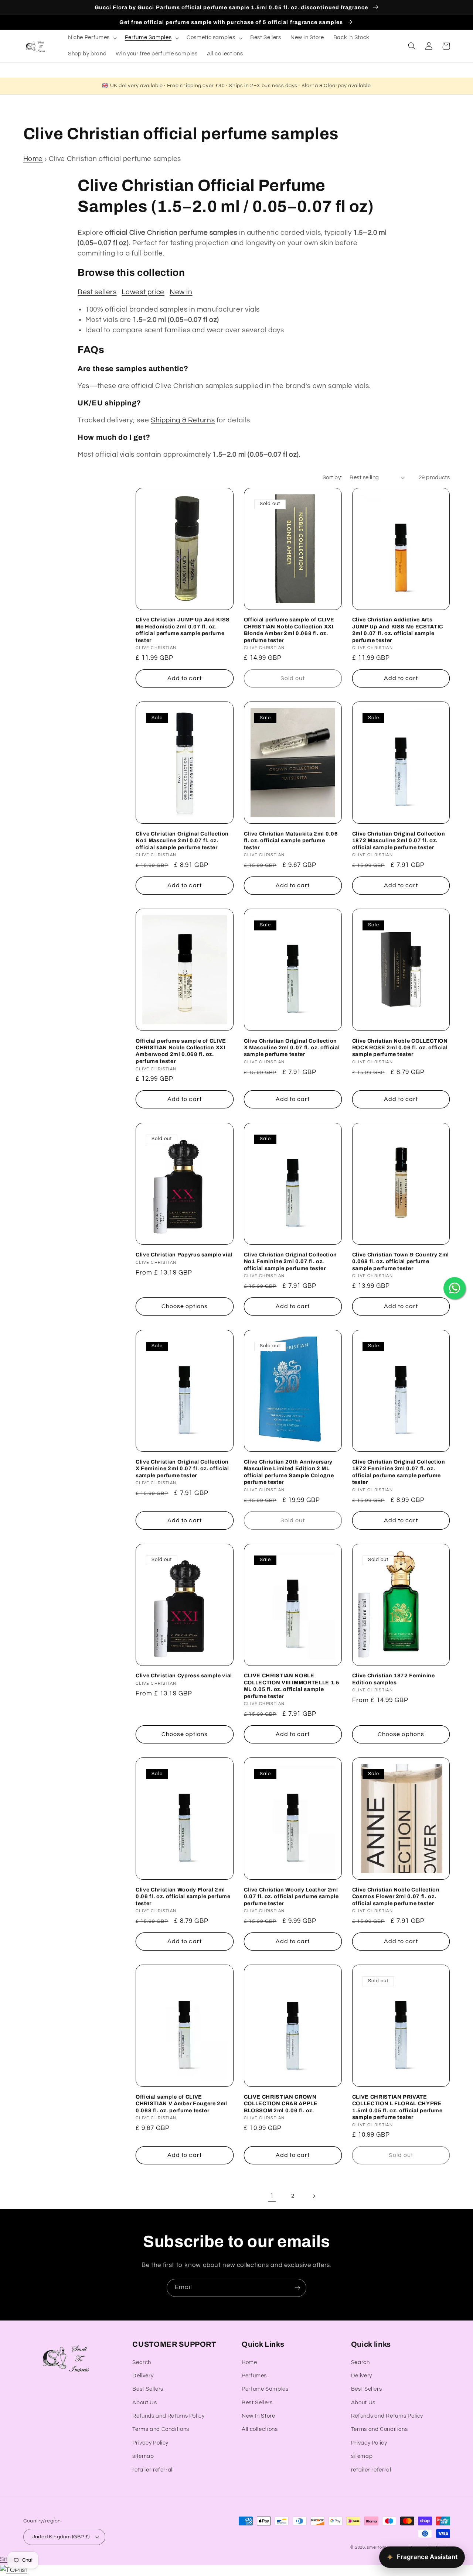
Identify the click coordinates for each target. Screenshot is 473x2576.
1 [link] (272, 2196)
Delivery (143, 2376)
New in (181, 292)
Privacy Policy (150, 2443)
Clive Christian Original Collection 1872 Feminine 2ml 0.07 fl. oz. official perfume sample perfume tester (399, 1472)
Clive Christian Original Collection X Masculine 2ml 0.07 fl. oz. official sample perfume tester (292, 1048)
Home (33, 159)
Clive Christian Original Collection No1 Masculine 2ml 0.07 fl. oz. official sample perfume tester (182, 841)
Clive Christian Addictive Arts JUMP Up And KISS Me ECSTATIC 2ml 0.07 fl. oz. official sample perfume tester (398, 630)
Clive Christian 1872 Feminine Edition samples (394, 1679)
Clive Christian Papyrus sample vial (184, 1255)
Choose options (185, 1306)
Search (142, 2362)
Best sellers (97, 292)
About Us (144, 2403)
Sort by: (332, 478)
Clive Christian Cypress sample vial (184, 1675)
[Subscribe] (297, 2288)
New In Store (258, 2416)
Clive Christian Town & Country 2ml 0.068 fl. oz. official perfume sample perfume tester (401, 1261)
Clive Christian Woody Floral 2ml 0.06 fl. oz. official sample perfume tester (183, 1896)
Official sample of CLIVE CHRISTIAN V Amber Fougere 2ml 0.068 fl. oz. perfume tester (181, 2104)
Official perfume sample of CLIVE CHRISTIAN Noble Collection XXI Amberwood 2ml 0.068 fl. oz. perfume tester (181, 1051)
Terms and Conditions (161, 2429)
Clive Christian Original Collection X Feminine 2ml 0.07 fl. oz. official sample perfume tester (182, 1469)
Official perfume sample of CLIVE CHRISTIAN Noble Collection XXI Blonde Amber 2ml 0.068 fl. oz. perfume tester (289, 630)
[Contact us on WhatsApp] (455, 1288)
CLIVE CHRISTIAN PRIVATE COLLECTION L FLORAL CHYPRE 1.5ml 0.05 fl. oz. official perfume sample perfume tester (397, 2107)
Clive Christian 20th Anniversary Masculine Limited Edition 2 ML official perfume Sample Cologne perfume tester (289, 1472)
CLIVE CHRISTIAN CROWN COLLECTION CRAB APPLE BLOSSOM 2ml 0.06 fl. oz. (281, 2104)
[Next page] (314, 2196)
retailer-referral (152, 2470)
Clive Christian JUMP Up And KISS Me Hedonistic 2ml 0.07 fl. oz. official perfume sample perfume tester (183, 630)
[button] (92, 38)
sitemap (143, 2456)
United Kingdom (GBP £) (61, 2537)
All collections (260, 2429)
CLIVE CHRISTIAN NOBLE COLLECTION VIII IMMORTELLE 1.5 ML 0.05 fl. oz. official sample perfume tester (292, 1686)
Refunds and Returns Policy (168, 2416)
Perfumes (254, 2376)
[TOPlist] (14, 2570)
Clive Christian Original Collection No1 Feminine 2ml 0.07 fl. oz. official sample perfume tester (290, 1261)
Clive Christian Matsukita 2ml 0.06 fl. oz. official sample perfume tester (291, 841)
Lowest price (143, 292)
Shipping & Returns (183, 420)
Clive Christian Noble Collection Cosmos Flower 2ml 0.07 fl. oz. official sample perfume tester (396, 1896)
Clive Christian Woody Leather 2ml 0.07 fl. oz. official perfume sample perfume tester (291, 1896)
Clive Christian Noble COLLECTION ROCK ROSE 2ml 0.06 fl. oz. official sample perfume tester (400, 1048)
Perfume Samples (265, 2389)
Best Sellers (148, 2389)
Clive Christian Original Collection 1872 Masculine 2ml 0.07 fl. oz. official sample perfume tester (399, 841)
